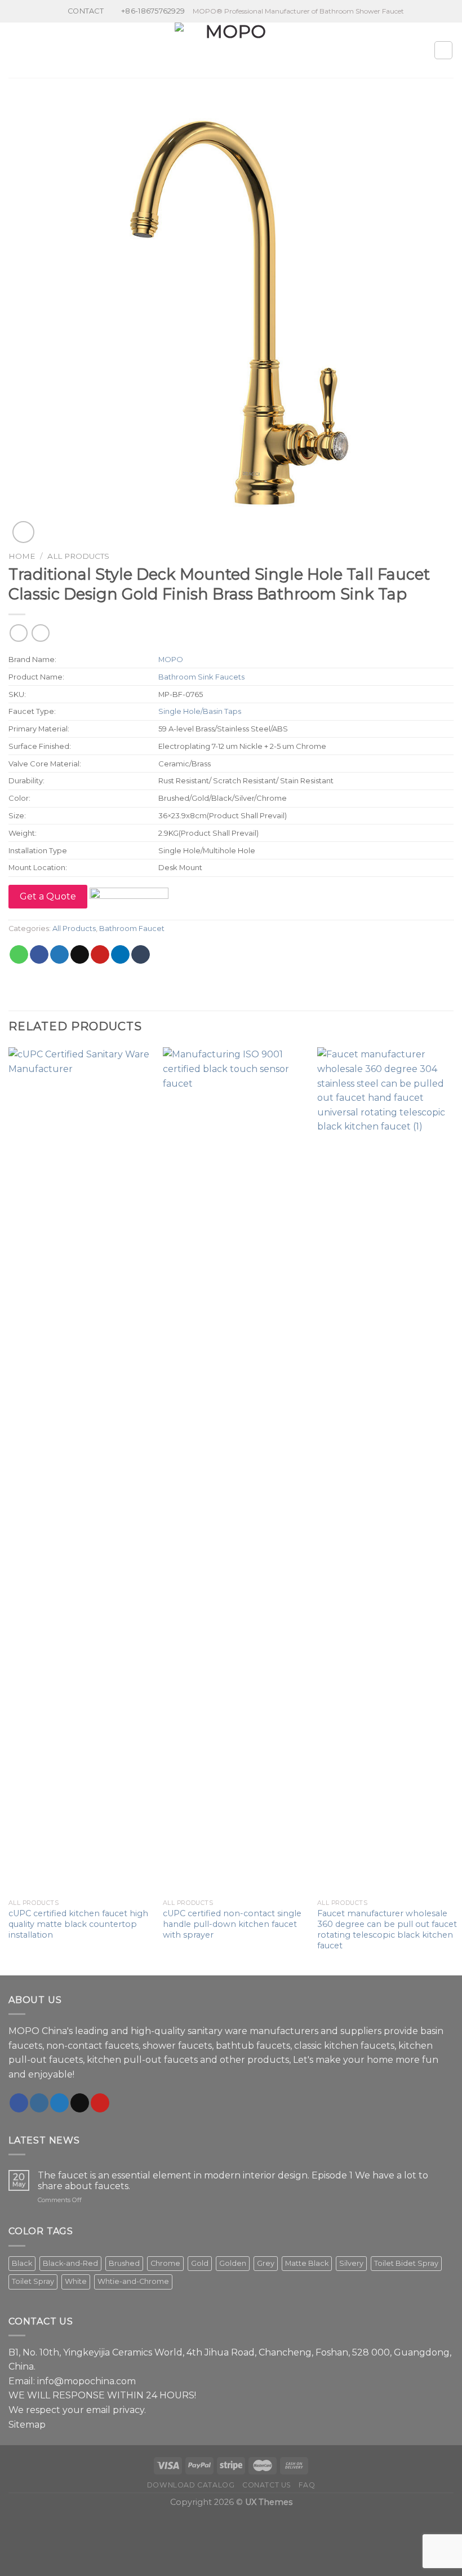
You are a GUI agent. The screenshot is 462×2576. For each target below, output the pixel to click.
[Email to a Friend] (80, 955)
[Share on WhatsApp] (19, 955)
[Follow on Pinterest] (100, 2103)
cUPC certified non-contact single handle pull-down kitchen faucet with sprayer (232, 1924)
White (76, 2281)
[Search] (443, 50)
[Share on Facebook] (39, 955)
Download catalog (191, 2485)
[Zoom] (23, 532)
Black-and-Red (70, 2263)
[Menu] (15, 50)
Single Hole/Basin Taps (200, 711)
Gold (200, 2263)
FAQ (307, 2485)
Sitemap (27, 2425)
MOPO (171, 659)
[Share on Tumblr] (141, 955)
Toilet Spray (33, 2281)
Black (22, 2263)
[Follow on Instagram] (39, 2103)
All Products (78, 556)
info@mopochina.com (86, 2381)
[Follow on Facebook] (19, 2103)
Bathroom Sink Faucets (201, 677)
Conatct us (267, 2485)
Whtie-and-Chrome (133, 2281)
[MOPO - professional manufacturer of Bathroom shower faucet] (231, 50)
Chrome (165, 2263)
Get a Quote (48, 896)
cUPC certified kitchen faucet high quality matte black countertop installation (78, 1924)
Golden (233, 2263)
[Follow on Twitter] (59, 2103)
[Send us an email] (80, 2103)
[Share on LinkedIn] (120, 955)
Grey (266, 2263)
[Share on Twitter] (59, 955)
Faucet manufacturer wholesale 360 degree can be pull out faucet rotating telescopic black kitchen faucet (387, 1929)
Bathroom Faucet (132, 928)
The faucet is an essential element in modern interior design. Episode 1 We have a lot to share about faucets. (233, 2181)
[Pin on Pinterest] (100, 955)
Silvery (351, 2263)
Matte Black (307, 2263)
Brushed (124, 2263)
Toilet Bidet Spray (406, 2263)
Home (22, 556)
